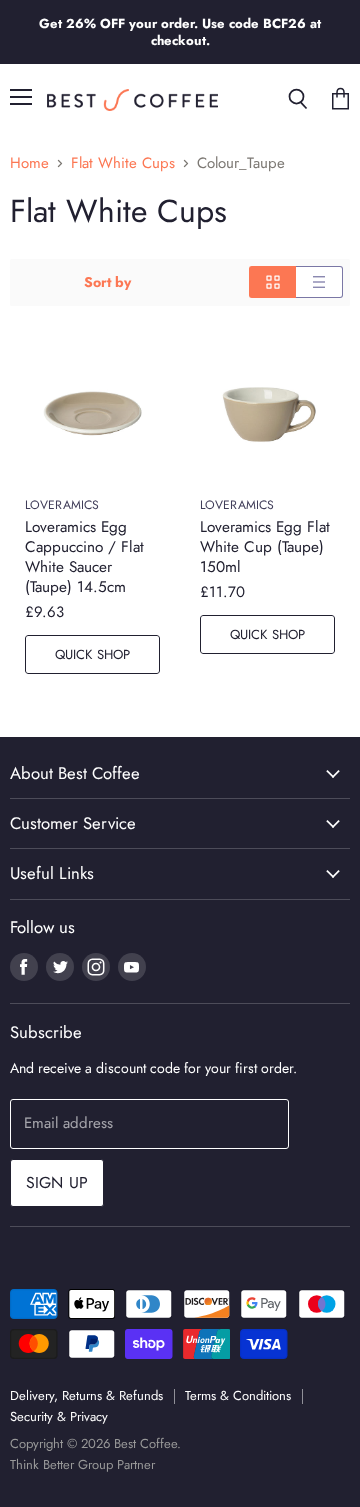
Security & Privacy (59, 1416)
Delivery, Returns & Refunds (86, 1395)
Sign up (57, 1182)
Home (29, 163)
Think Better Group (61, 1464)
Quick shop (92, 654)
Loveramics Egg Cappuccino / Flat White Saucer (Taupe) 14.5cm (84, 557)
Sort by (107, 282)
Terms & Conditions (238, 1395)
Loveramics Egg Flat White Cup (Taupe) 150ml (265, 547)
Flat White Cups (123, 163)
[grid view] (272, 282)
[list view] (319, 282)
